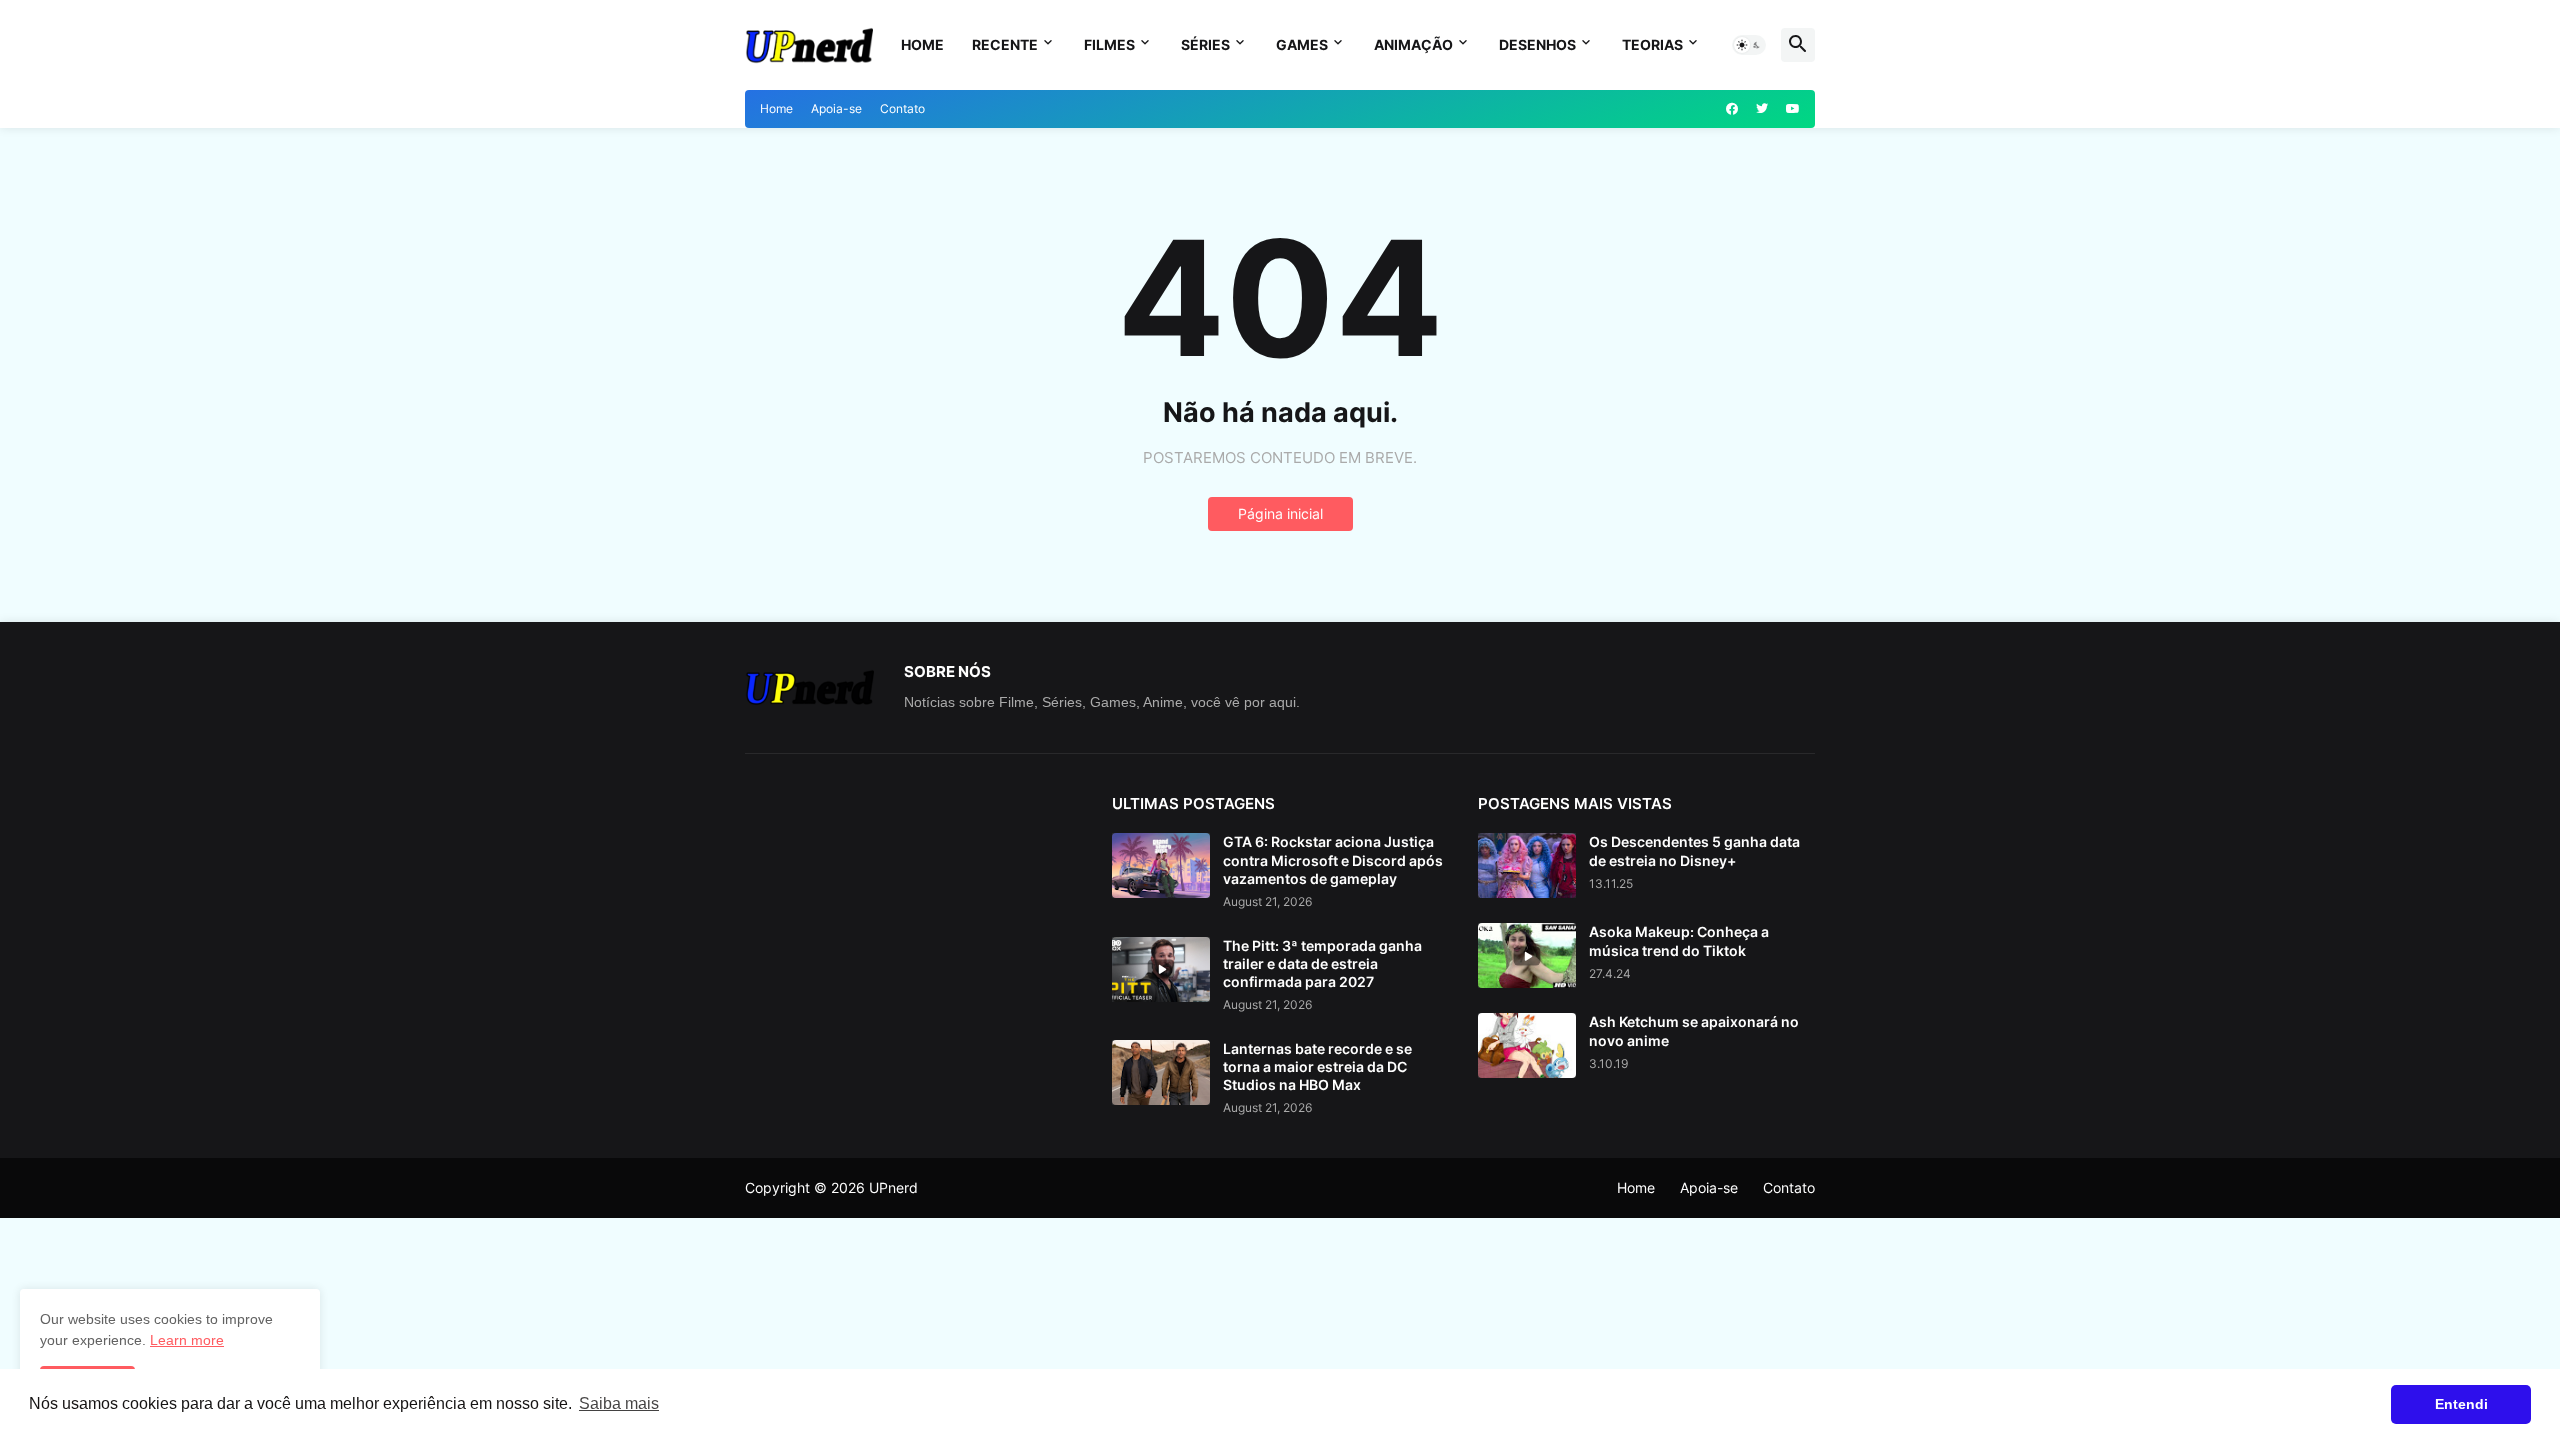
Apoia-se (836, 108)
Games (1302, 44)
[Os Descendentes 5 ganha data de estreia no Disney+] (1527, 865)
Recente (1005, 44)
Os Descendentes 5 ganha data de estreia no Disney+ (1694, 850)
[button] (1749, 45)
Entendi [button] (2461, 1404)
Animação (1413, 44)
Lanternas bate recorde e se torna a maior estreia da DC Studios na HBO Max (1317, 1066)
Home (922, 44)
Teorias (1652, 44)
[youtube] (1793, 109)
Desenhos (1537, 44)
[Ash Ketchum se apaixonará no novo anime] (1527, 1045)
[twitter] (1762, 109)
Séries (1205, 44)
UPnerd (893, 1187)
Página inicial (1280, 513)
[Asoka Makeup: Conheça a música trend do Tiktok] (1527, 955)
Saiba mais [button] (619, 1403)
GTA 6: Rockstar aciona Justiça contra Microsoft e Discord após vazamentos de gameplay (1333, 859)
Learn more (187, 1340)
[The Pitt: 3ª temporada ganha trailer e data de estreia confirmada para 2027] (1161, 969)
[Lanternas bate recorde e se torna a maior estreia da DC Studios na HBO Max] (1161, 1072)
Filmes (1109, 44)
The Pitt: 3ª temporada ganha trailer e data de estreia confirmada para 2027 (1322, 963)
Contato (902, 108)
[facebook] (1732, 109)
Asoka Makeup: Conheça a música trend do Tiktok (1679, 940)
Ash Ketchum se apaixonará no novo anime (1694, 1030)
